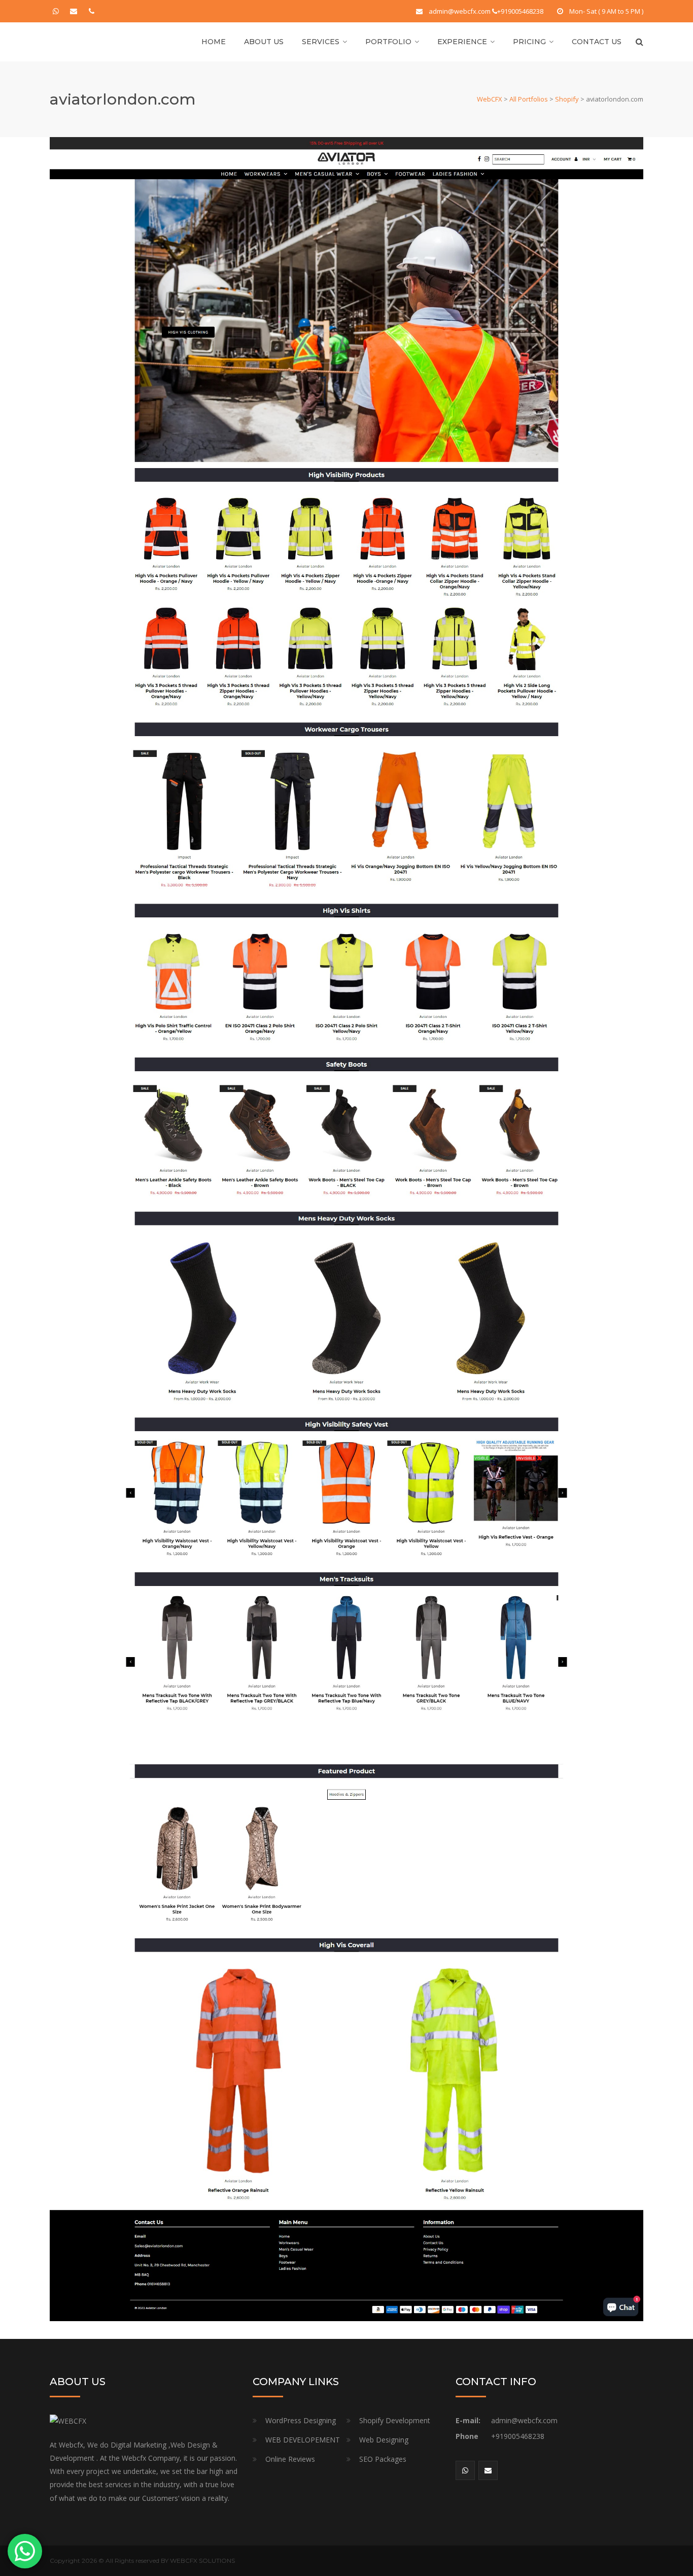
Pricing (529, 42)
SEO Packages (383, 2459)
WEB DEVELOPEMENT (303, 2440)
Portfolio (388, 42)
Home (214, 42)
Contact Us (597, 42)
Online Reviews (290, 2459)
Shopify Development (395, 2420)
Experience (462, 42)
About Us (264, 42)
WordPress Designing (301, 2420)
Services (321, 42)
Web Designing (384, 2440)
